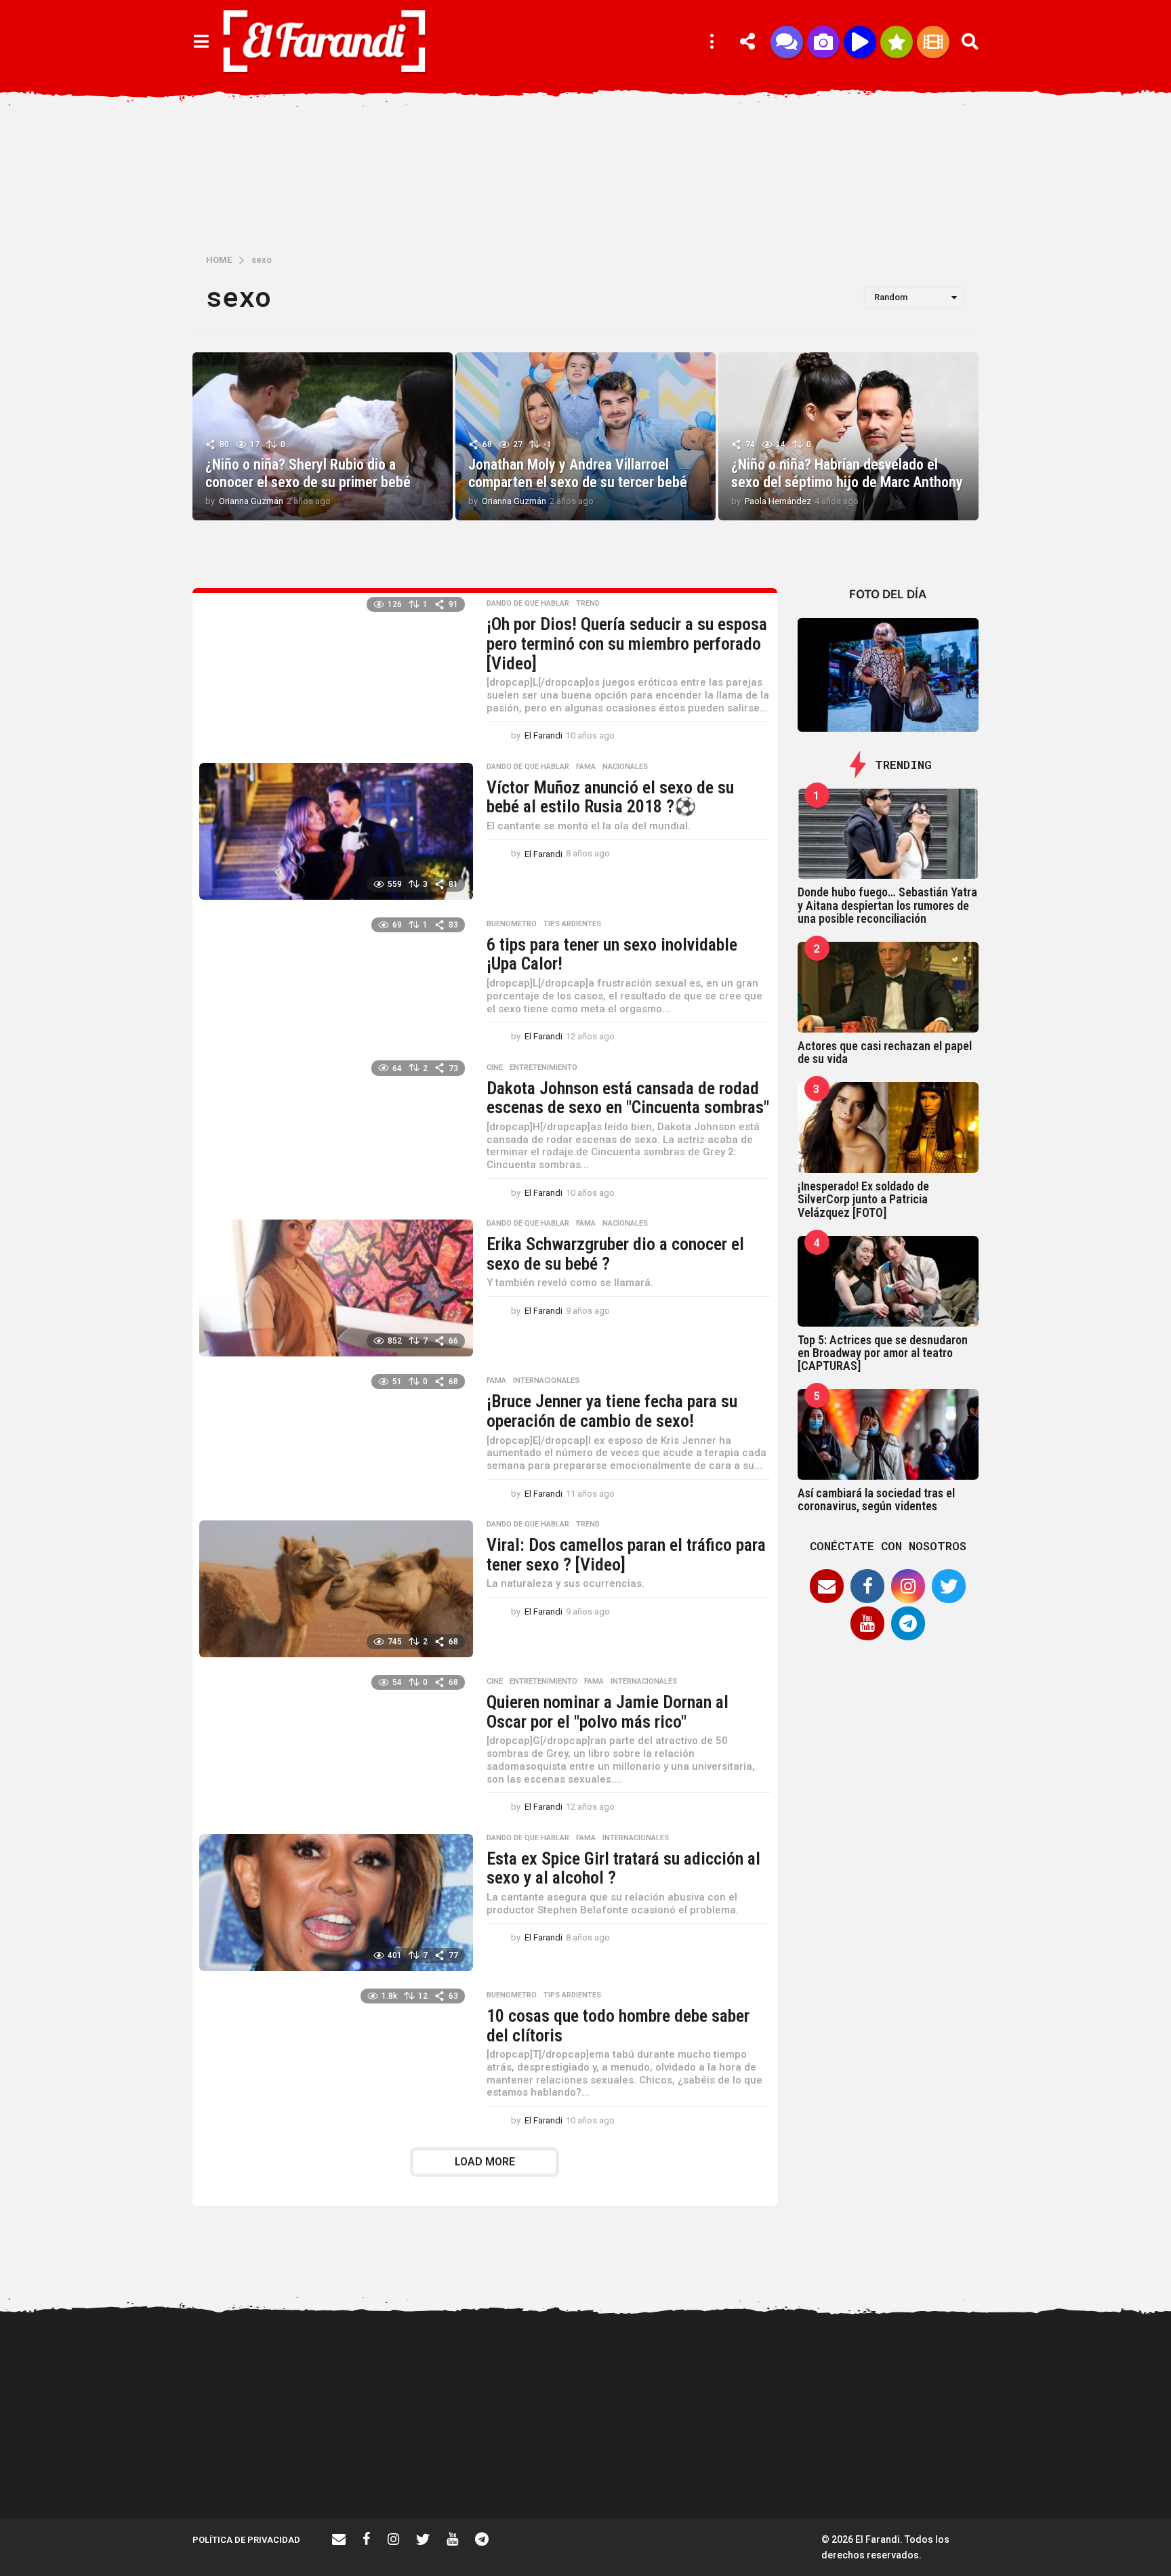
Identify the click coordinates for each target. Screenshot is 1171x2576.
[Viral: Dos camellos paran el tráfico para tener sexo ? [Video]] (336, 1589)
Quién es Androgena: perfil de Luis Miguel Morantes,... (938, 2470)
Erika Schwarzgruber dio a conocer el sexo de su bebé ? (615, 1254)
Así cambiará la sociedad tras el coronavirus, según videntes (876, 1499)
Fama (586, 767)
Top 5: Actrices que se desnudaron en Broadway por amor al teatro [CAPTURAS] (883, 1353)
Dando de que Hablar (528, 604)
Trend (588, 604)
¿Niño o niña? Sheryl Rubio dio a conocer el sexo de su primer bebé (310, 473)
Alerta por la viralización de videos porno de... (396, 2470)
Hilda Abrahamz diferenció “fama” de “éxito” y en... (667, 2470)
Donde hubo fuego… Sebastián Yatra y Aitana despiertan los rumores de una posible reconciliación (887, 905)
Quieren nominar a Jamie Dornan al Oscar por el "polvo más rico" (608, 1712)
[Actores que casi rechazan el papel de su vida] (888, 987)
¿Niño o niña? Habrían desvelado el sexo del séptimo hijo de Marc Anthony (847, 473)
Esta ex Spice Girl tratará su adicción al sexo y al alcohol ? (623, 1868)
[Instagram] (908, 1586)
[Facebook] (867, 1586)
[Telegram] (908, 1623)
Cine (495, 1068)
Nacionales (625, 767)
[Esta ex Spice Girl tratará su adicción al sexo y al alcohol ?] (336, 1903)
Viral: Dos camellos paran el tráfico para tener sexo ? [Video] (626, 1555)
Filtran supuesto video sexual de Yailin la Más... (531, 2470)
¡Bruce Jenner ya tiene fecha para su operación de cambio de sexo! (612, 1411)
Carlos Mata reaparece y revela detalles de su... (1074, 2470)
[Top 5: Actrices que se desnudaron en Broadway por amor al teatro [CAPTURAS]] (888, 1281)
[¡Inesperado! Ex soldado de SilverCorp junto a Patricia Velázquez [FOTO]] (888, 1127)
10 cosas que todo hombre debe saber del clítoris (618, 2026)
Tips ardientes (572, 924)
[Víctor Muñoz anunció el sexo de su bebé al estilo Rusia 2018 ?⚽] (336, 831)
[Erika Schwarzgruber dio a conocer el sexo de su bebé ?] (336, 1288)
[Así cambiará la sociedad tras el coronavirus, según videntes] (888, 1434)
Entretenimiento (543, 1068)
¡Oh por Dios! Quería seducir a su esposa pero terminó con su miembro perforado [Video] (627, 643)
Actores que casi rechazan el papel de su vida (885, 1052)
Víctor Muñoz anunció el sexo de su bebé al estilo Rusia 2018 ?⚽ (610, 797)
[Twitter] (949, 1586)
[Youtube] (867, 1623)
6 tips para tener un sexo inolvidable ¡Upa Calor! (612, 954)
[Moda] (897, 42)
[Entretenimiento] (933, 42)
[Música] (860, 42)
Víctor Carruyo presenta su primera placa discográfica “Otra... (802, 2476)
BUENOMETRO (512, 924)
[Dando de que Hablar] (787, 42)
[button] (201, 42)
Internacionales (546, 1381)
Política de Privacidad (246, 2540)
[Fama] (823, 42)
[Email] (827, 1586)
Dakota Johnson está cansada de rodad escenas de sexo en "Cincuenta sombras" (628, 1098)
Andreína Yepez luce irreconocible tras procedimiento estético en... (260, 2476)
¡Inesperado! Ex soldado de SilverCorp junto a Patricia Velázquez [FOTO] (863, 1199)
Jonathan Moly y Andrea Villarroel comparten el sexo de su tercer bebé (579, 473)
